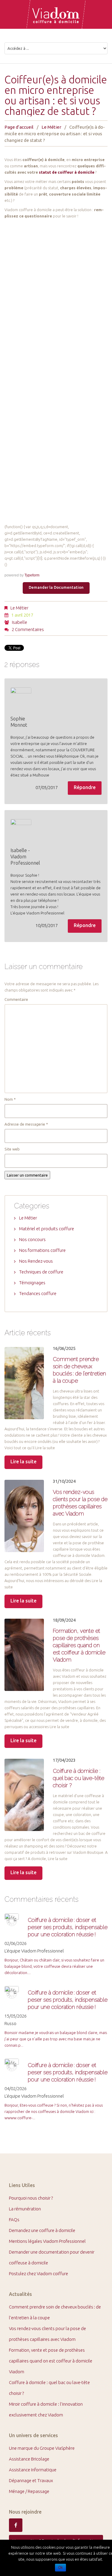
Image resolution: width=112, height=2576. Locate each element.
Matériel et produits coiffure (47, 1229)
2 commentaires (28, 629)
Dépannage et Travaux (31, 2480)
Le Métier (51, 127)
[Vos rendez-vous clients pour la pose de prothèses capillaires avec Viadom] (24, 1516)
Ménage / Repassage (29, 2491)
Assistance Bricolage (29, 2459)
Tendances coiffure (38, 1293)
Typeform (32, 575)
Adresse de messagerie (26, 1124)
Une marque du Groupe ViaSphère (42, 2448)
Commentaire (16, 999)
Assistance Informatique (33, 2470)
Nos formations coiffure (42, 1250)
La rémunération (25, 2209)
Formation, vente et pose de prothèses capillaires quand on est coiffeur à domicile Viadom (79, 1645)
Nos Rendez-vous (36, 1261)
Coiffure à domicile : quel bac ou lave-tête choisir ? (79, 1778)
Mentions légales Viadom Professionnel (47, 2241)
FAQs (14, 2220)
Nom (10, 1099)
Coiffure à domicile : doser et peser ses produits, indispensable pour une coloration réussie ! (68, 1927)
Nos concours (32, 1239)
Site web (12, 1149)
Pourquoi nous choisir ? (31, 2198)
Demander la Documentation (56, 587)
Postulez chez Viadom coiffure (39, 2274)
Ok (60, 2568)
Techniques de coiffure (41, 1272)
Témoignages (32, 1283)
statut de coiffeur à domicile (67, 172)
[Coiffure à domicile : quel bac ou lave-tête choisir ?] (24, 1795)
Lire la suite (23, 1462)
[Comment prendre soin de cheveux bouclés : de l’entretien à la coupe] (24, 1383)
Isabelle (20, 622)
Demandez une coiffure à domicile (42, 2230)
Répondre (85, 787)
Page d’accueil (19, 127)
